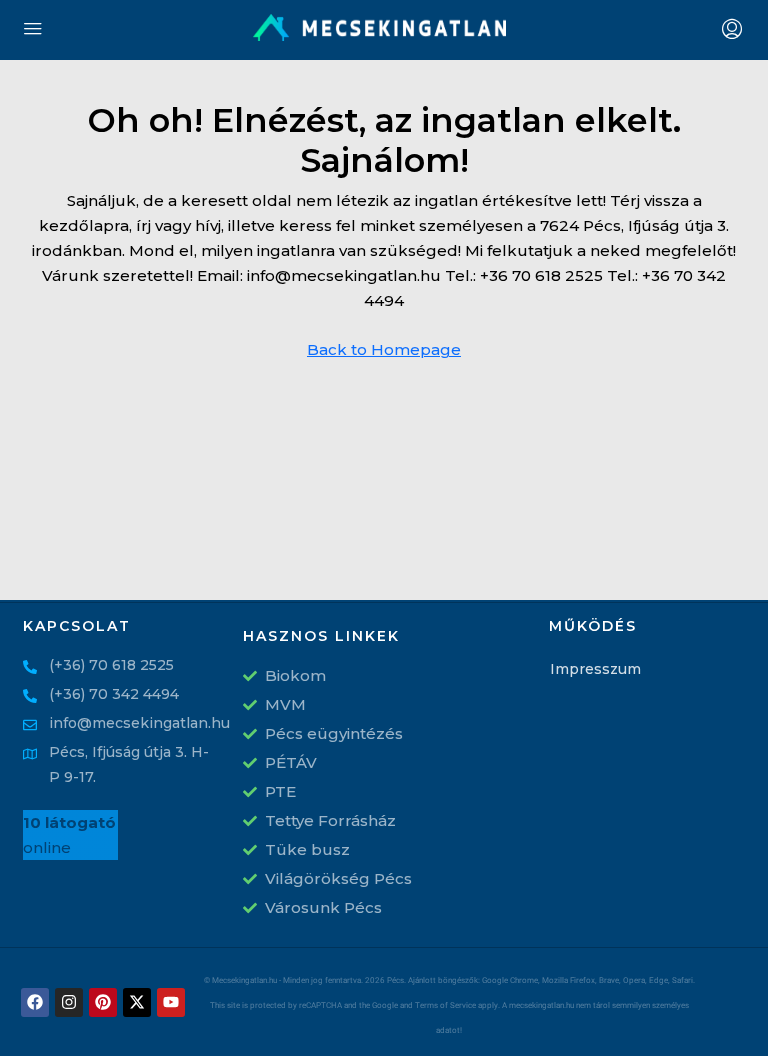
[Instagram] (69, 1002)
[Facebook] (35, 1002)
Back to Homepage (384, 349)
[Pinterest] (103, 1002)
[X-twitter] (137, 1002)
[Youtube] (171, 1002)
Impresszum (582, 669)
